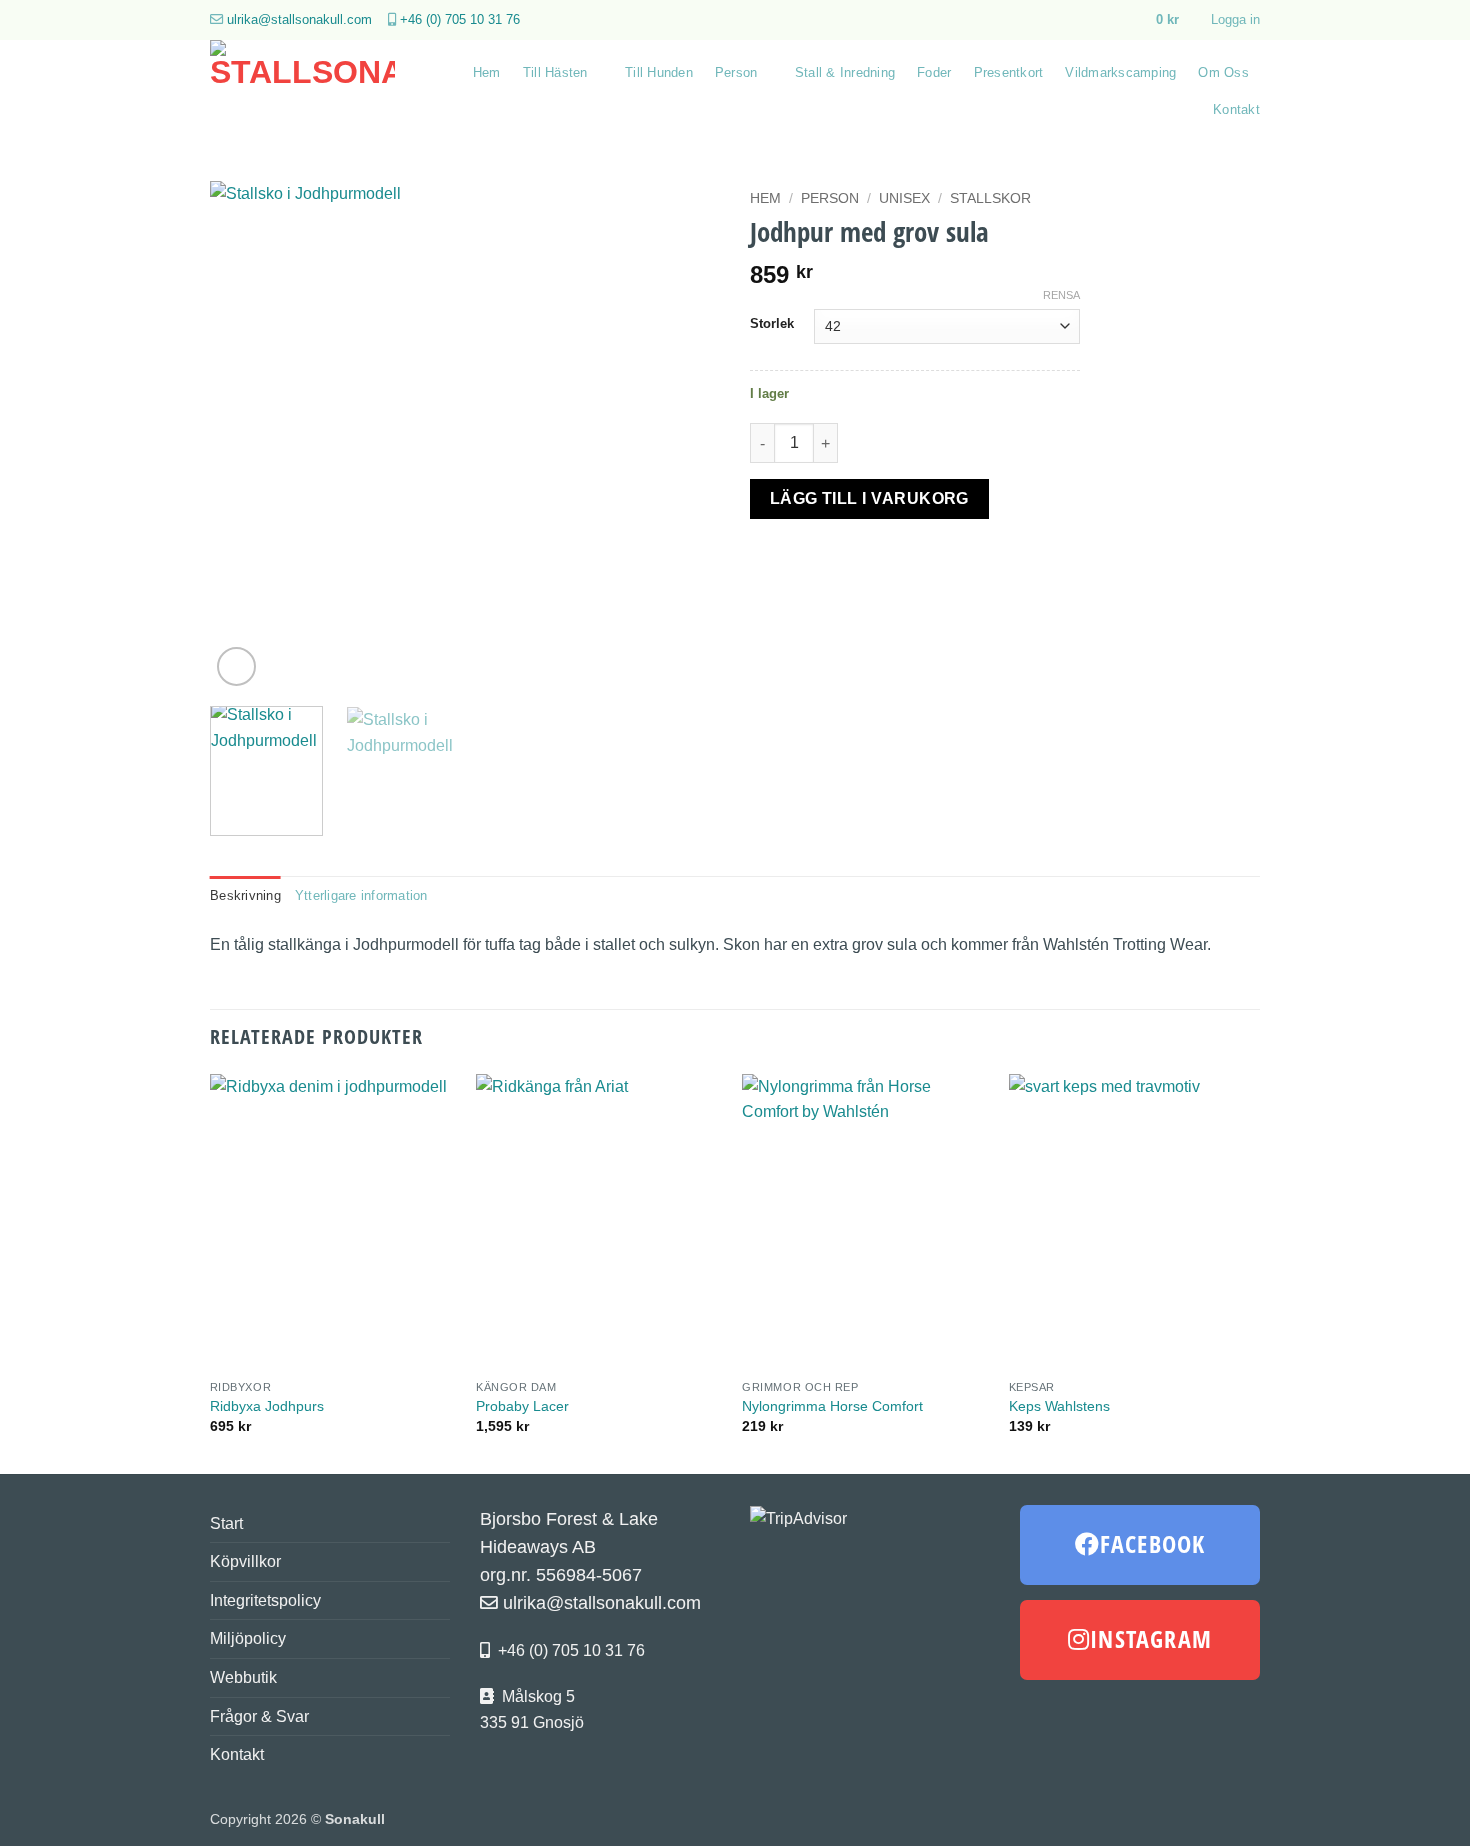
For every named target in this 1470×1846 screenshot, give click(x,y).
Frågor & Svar (259, 1716)
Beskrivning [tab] (245, 895)
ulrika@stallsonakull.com (299, 19)
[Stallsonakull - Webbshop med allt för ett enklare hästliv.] (307, 90)
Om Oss (1223, 72)
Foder (934, 72)
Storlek (772, 324)
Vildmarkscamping (1120, 72)
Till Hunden (659, 72)
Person (736, 72)
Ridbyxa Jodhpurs (267, 1406)
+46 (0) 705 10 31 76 (460, 19)
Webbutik (243, 1677)
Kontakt (1236, 109)
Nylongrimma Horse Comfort (832, 1406)
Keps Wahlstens (1059, 1406)
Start (226, 1523)
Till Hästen (555, 72)
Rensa (1061, 295)
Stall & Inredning (845, 72)
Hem (487, 72)
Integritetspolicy (265, 1600)
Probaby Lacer (522, 1406)
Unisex (904, 198)
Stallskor (990, 198)
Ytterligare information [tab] (361, 895)
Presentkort (1009, 72)
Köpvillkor (245, 1561)
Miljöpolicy (248, 1638)
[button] (1176, 20)
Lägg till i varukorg (869, 498)
